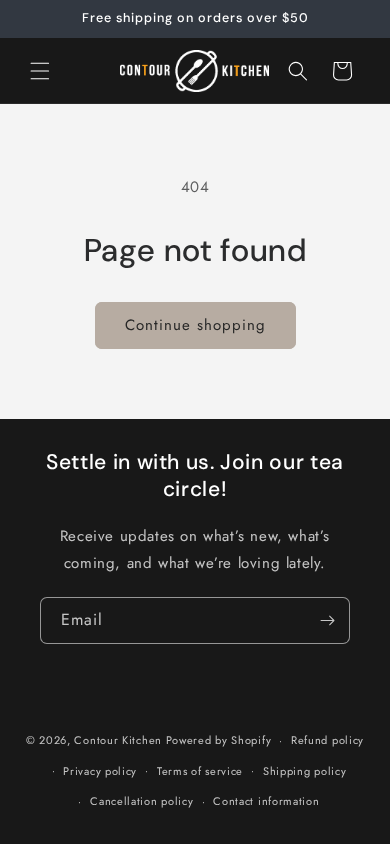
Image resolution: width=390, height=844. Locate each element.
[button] (40, 71)
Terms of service (200, 771)
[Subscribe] (327, 620)
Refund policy (327, 740)
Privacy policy (100, 771)
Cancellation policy (141, 801)
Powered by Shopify (219, 740)
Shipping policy (305, 771)
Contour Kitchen (119, 740)
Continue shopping (195, 325)
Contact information (266, 801)
